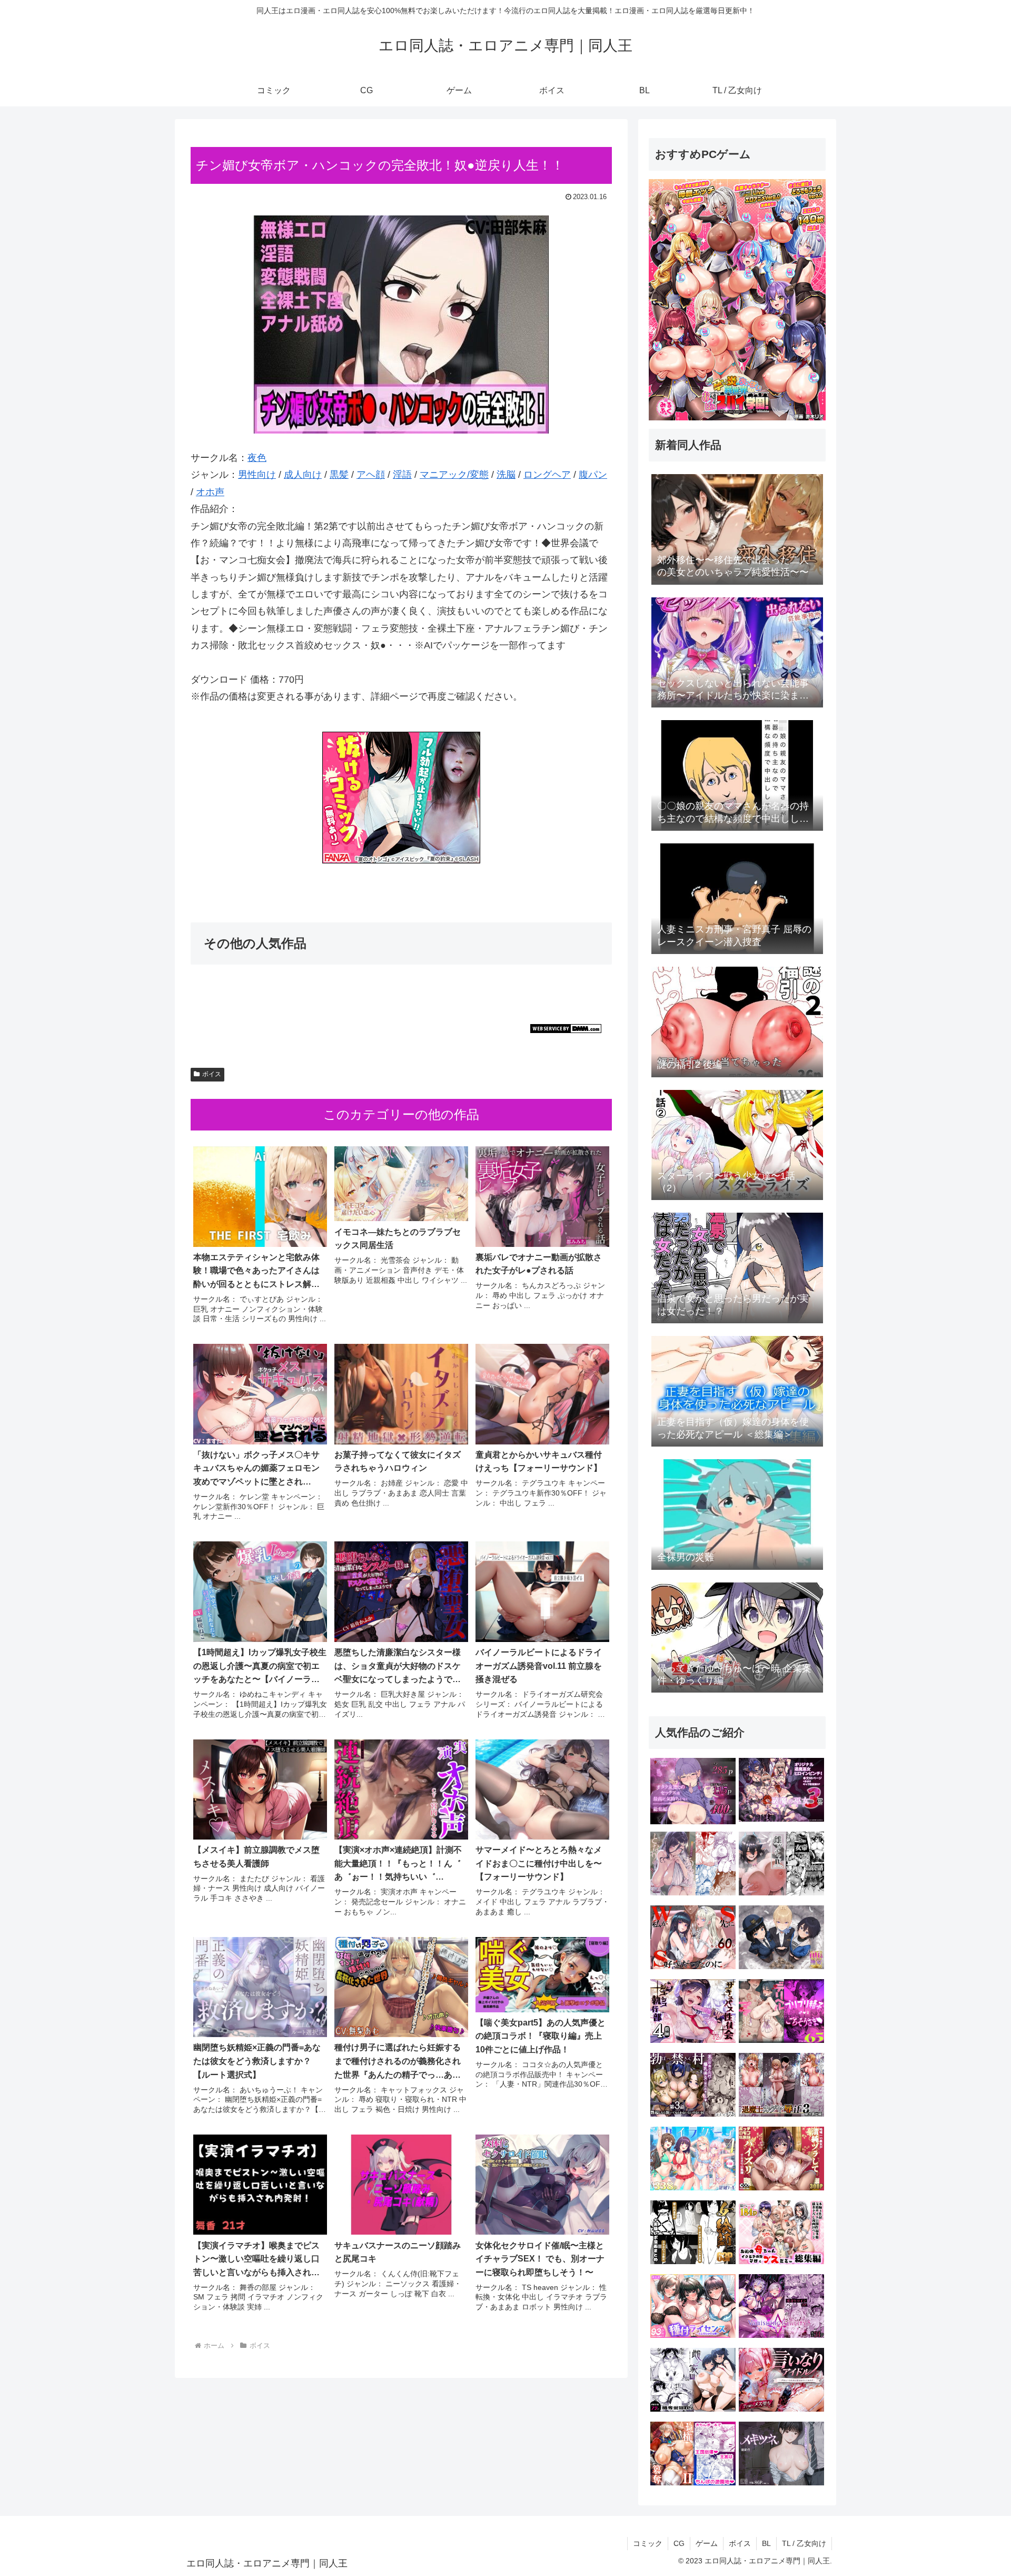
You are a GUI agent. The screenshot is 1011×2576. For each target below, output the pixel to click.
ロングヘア (547, 475)
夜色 (257, 458)
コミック (648, 2543)
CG (679, 2543)
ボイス (212, 1074)
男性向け (257, 475)
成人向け (303, 475)
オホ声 (210, 492)
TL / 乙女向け (804, 2543)
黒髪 (339, 475)
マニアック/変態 (454, 475)
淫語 (402, 475)
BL (766, 2543)
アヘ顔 (371, 475)
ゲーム (707, 2543)
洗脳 (506, 475)
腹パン (593, 475)
